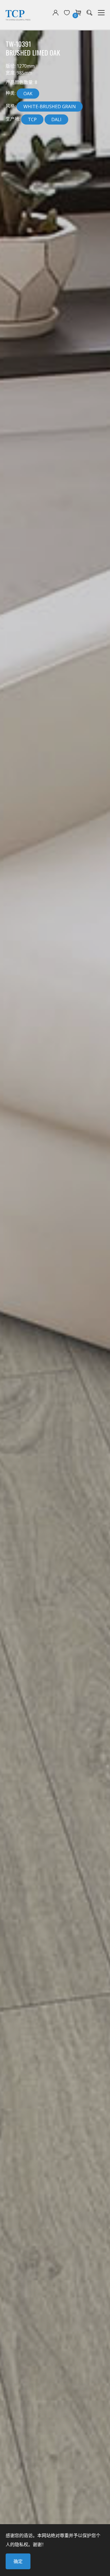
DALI (56, 119)
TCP (32, 119)
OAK (28, 94)
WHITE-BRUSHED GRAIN (50, 107)
